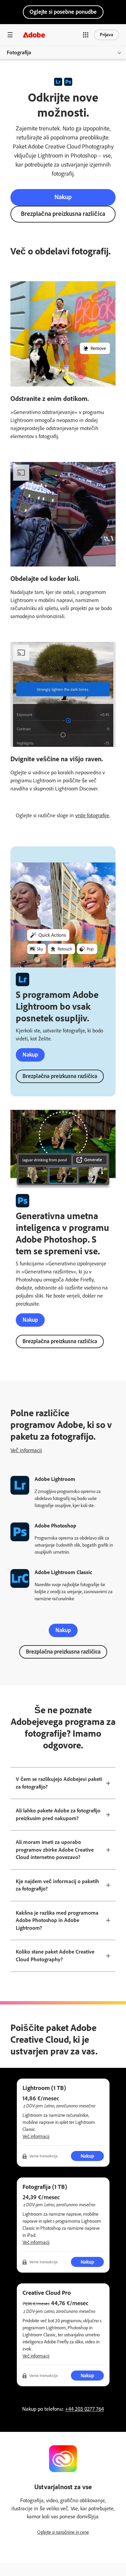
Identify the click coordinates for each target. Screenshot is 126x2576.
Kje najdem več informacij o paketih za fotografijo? (57, 1885)
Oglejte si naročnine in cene (63, 2532)
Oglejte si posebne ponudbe (63, 12)
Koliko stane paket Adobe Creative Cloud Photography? (55, 1956)
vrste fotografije (92, 815)
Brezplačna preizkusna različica (63, 214)
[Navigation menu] (10, 35)
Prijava (107, 35)
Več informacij (26, 1450)
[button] (86, 35)
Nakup (63, 197)
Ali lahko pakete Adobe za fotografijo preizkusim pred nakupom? (58, 1814)
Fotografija (19, 52)
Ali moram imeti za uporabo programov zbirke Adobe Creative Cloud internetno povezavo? (55, 1850)
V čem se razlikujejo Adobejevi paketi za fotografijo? (59, 1783)
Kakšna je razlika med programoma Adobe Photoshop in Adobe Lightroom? (57, 1920)
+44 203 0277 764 (85, 2409)
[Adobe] (34, 35)
